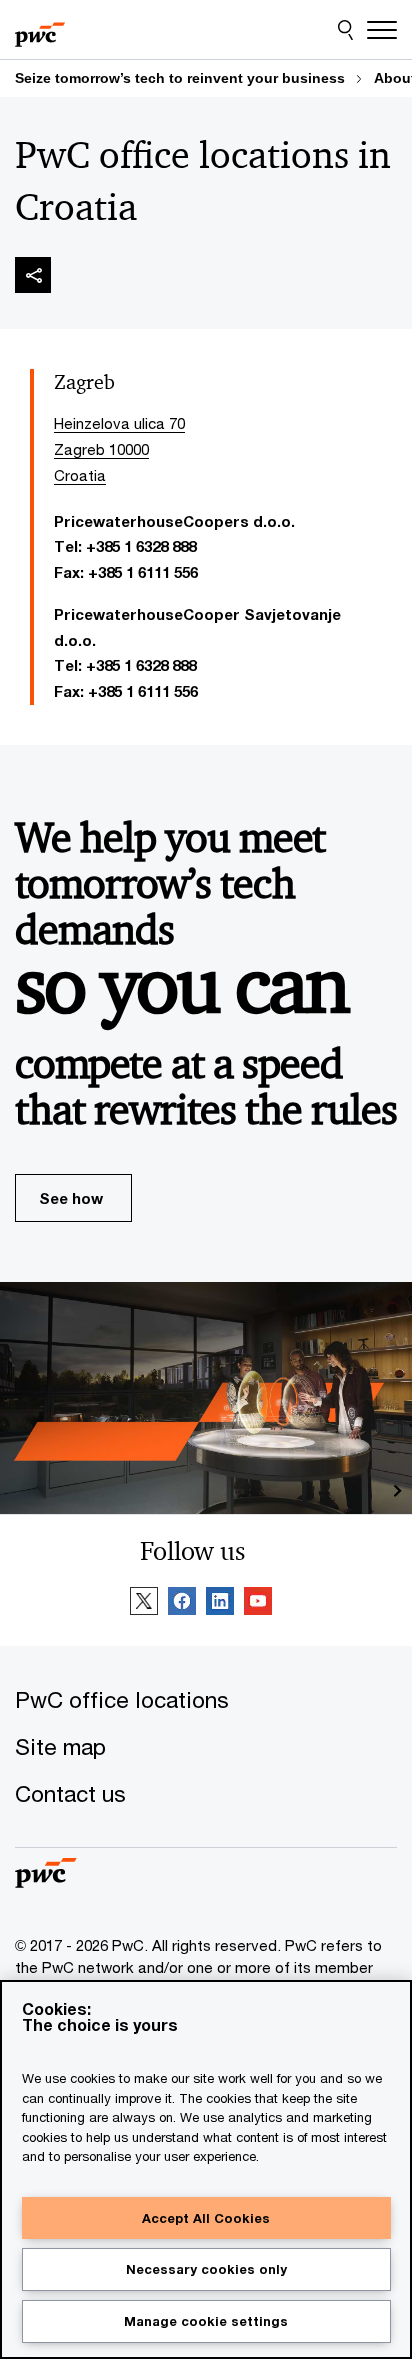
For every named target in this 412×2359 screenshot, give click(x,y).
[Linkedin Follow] (220, 1604)
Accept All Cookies (206, 2218)
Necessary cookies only (206, 2269)
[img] (33, 275)
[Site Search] (345, 30)
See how (71, 1198)
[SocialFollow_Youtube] (258, 1604)
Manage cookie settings (206, 2321)
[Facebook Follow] (182, 1604)
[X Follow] (144, 1604)
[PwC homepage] (40, 30)
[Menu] (382, 30)
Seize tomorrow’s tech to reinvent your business (180, 78)
